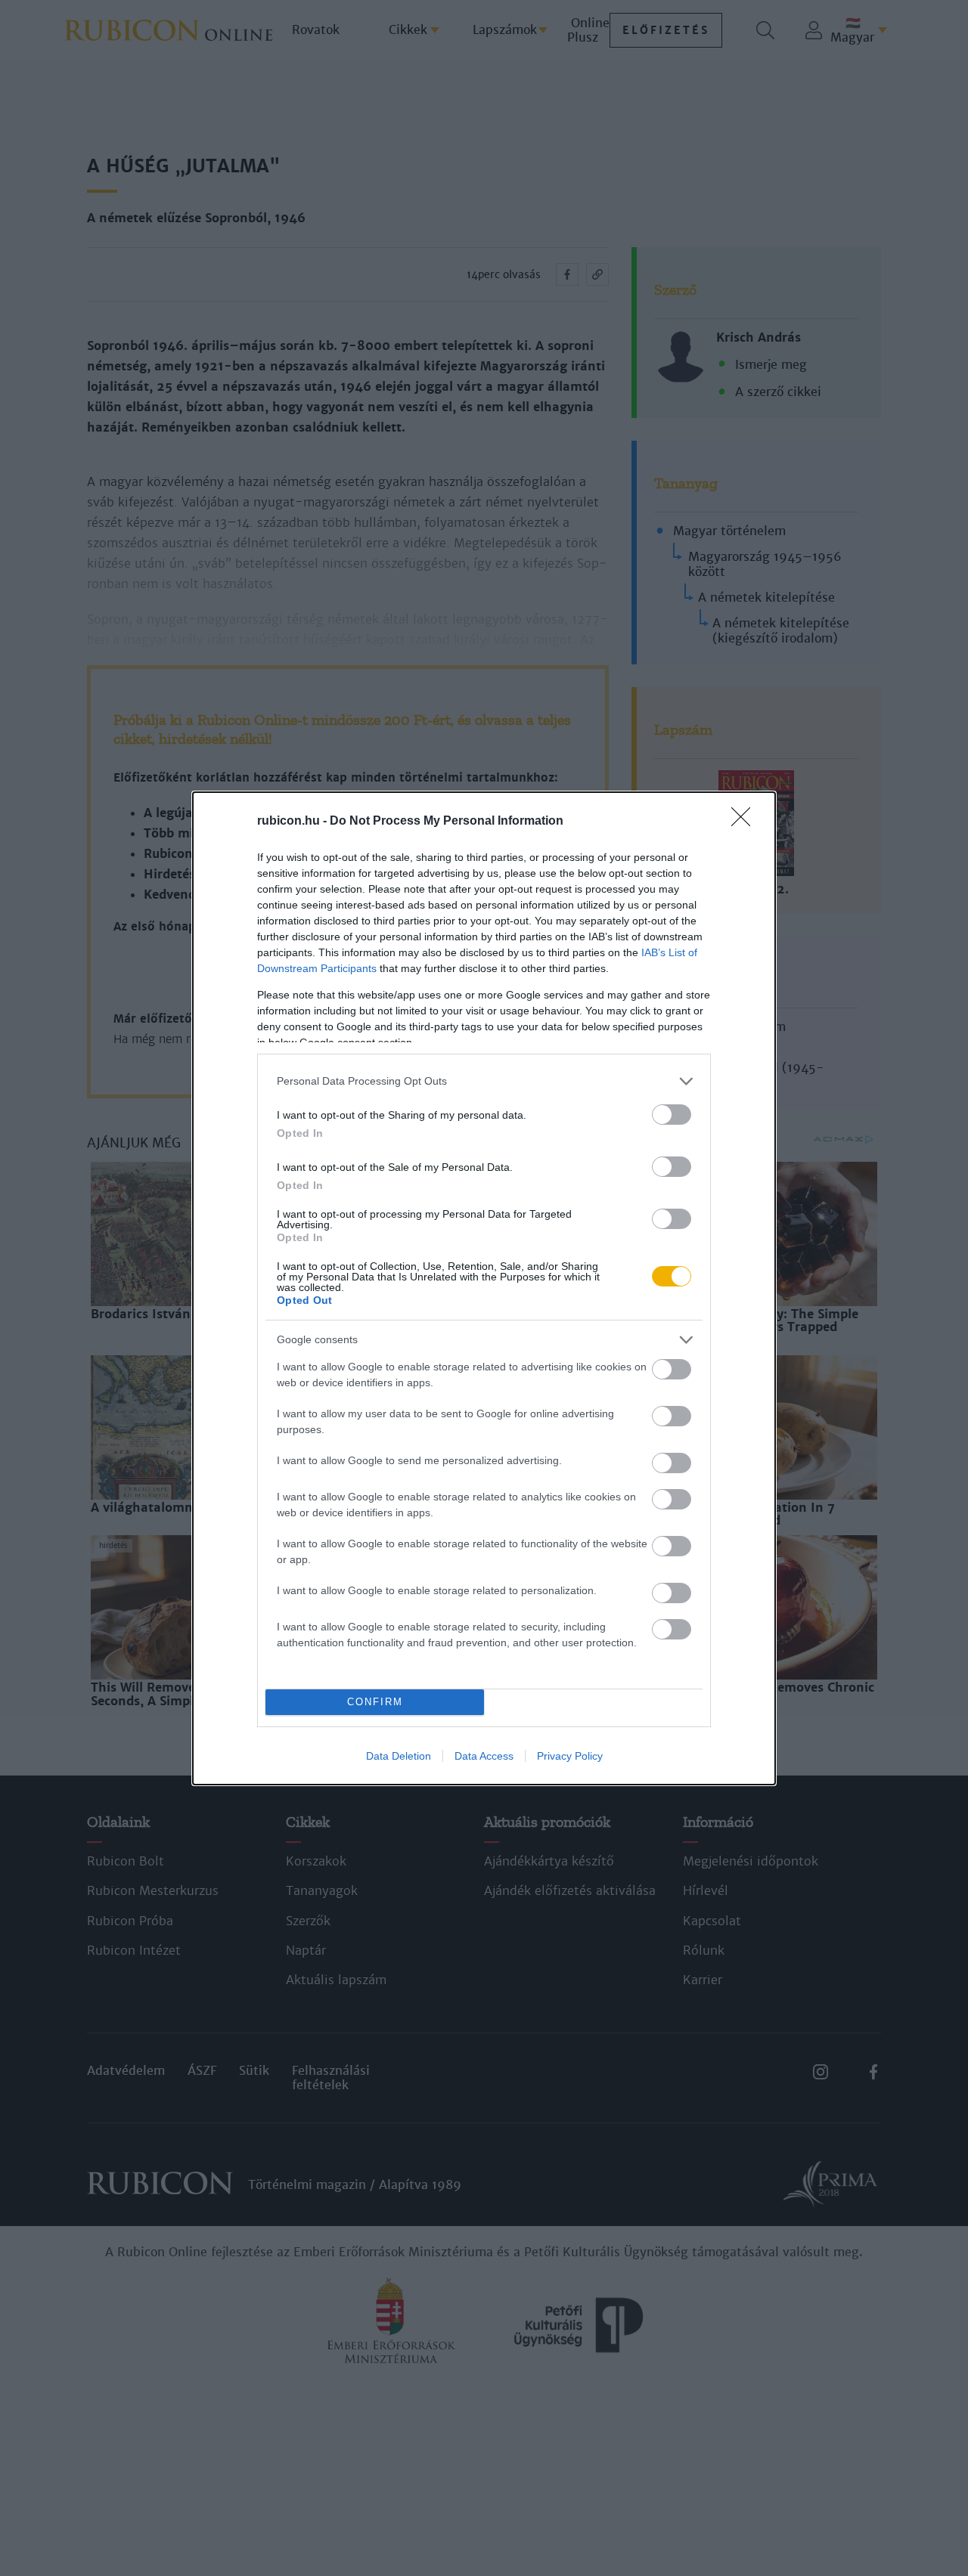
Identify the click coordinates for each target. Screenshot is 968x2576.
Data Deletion (399, 1756)
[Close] (746, 822)
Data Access (484, 1756)
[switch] (672, 1115)
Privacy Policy (570, 1756)
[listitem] (484, 1081)
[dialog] (484, 1288)
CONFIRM (375, 1702)
